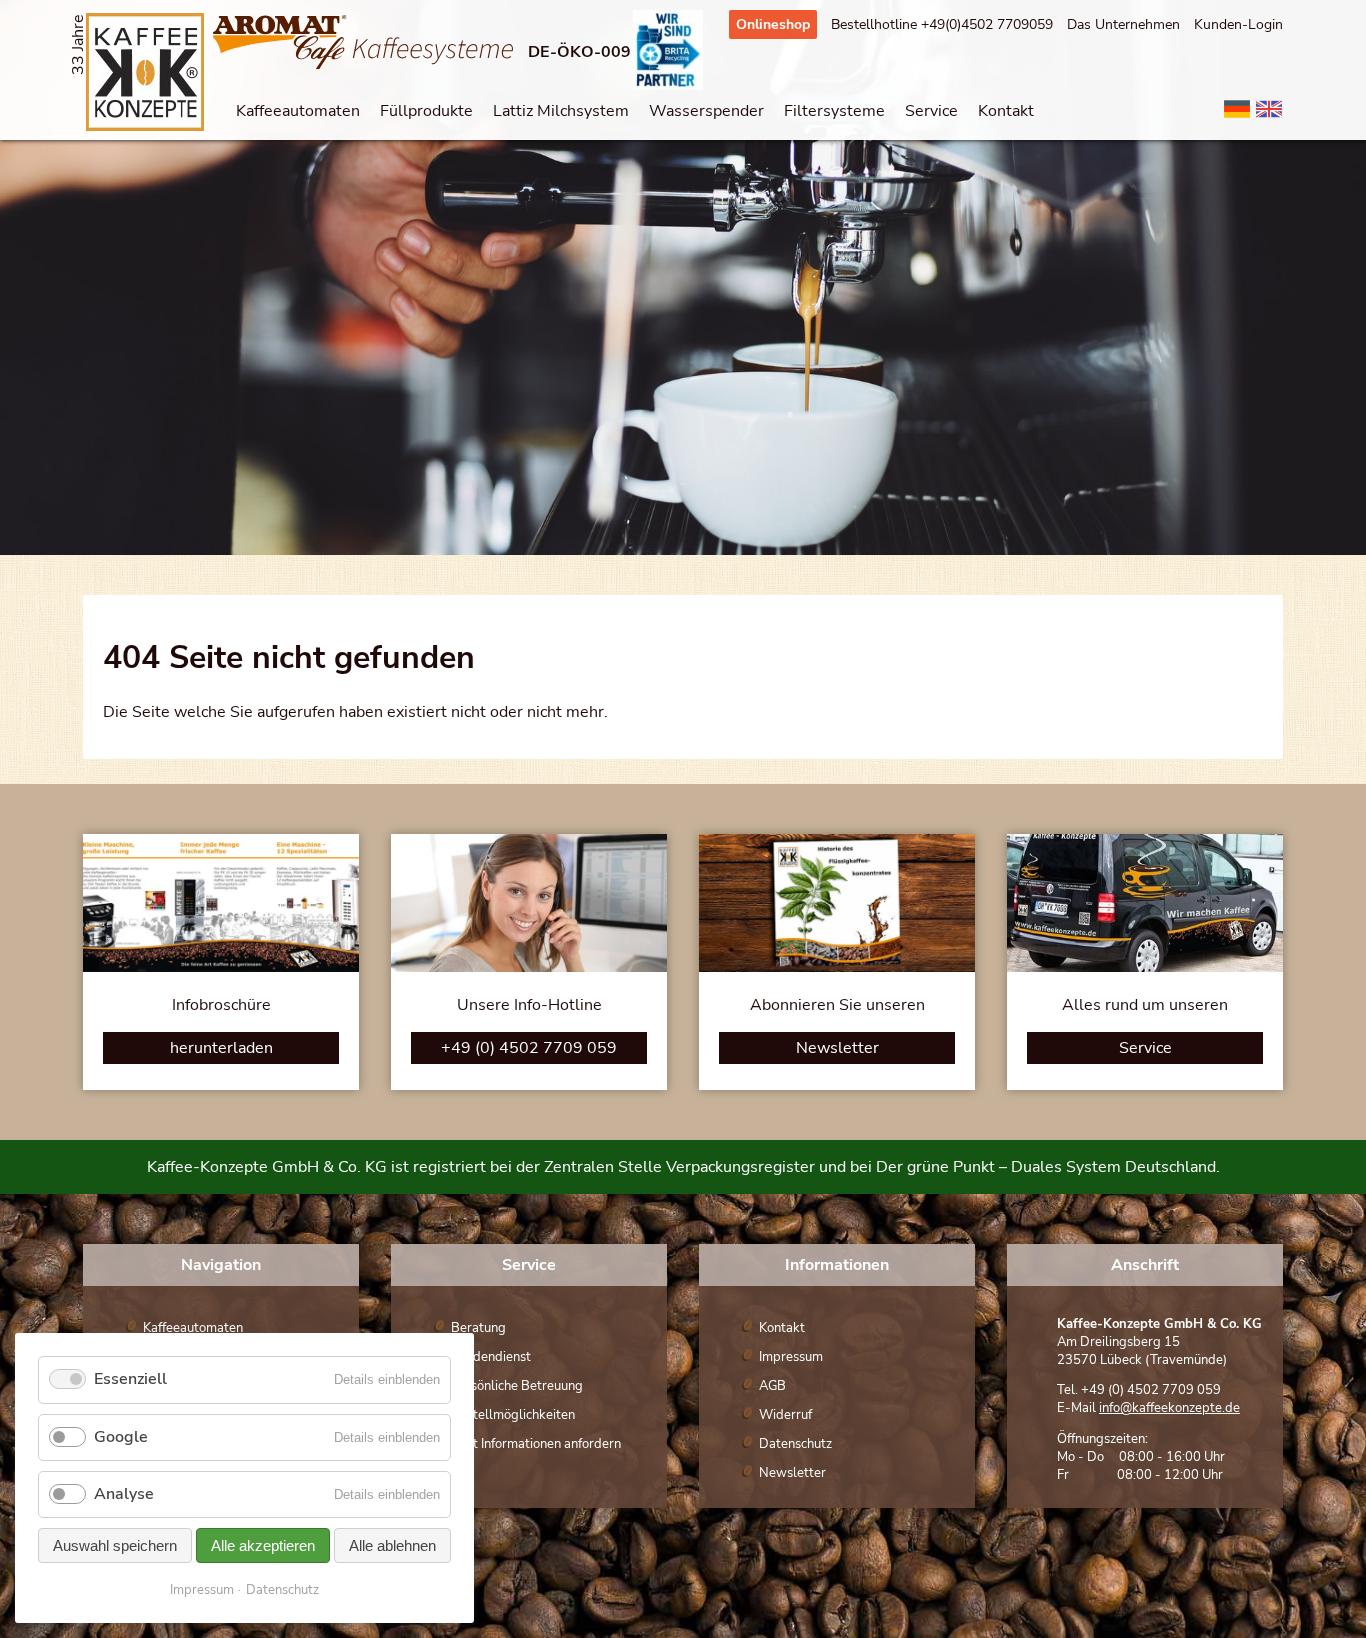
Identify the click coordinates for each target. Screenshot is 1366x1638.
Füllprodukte (426, 111)
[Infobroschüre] (221, 967)
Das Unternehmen (1123, 24)
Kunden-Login (1238, 24)
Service (931, 111)
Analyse (124, 1494)
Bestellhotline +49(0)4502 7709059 (942, 24)
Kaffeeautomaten (298, 111)
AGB (772, 1386)
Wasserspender (706, 111)
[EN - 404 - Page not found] (1269, 118)
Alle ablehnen (392, 1545)
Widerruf (785, 1415)
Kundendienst (491, 1357)
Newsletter (837, 1048)
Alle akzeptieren (263, 1545)
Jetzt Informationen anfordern (536, 1444)
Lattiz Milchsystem (561, 111)
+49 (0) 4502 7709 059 (529, 1048)
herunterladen (221, 1048)
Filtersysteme (834, 111)
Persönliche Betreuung (517, 1386)
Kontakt (1006, 111)
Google (121, 1437)
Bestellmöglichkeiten (513, 1415)
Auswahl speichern (115, 1545)
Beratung (478, 1328)
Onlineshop (773, 24)
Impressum (791, 1357)
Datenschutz (795, 1444)
